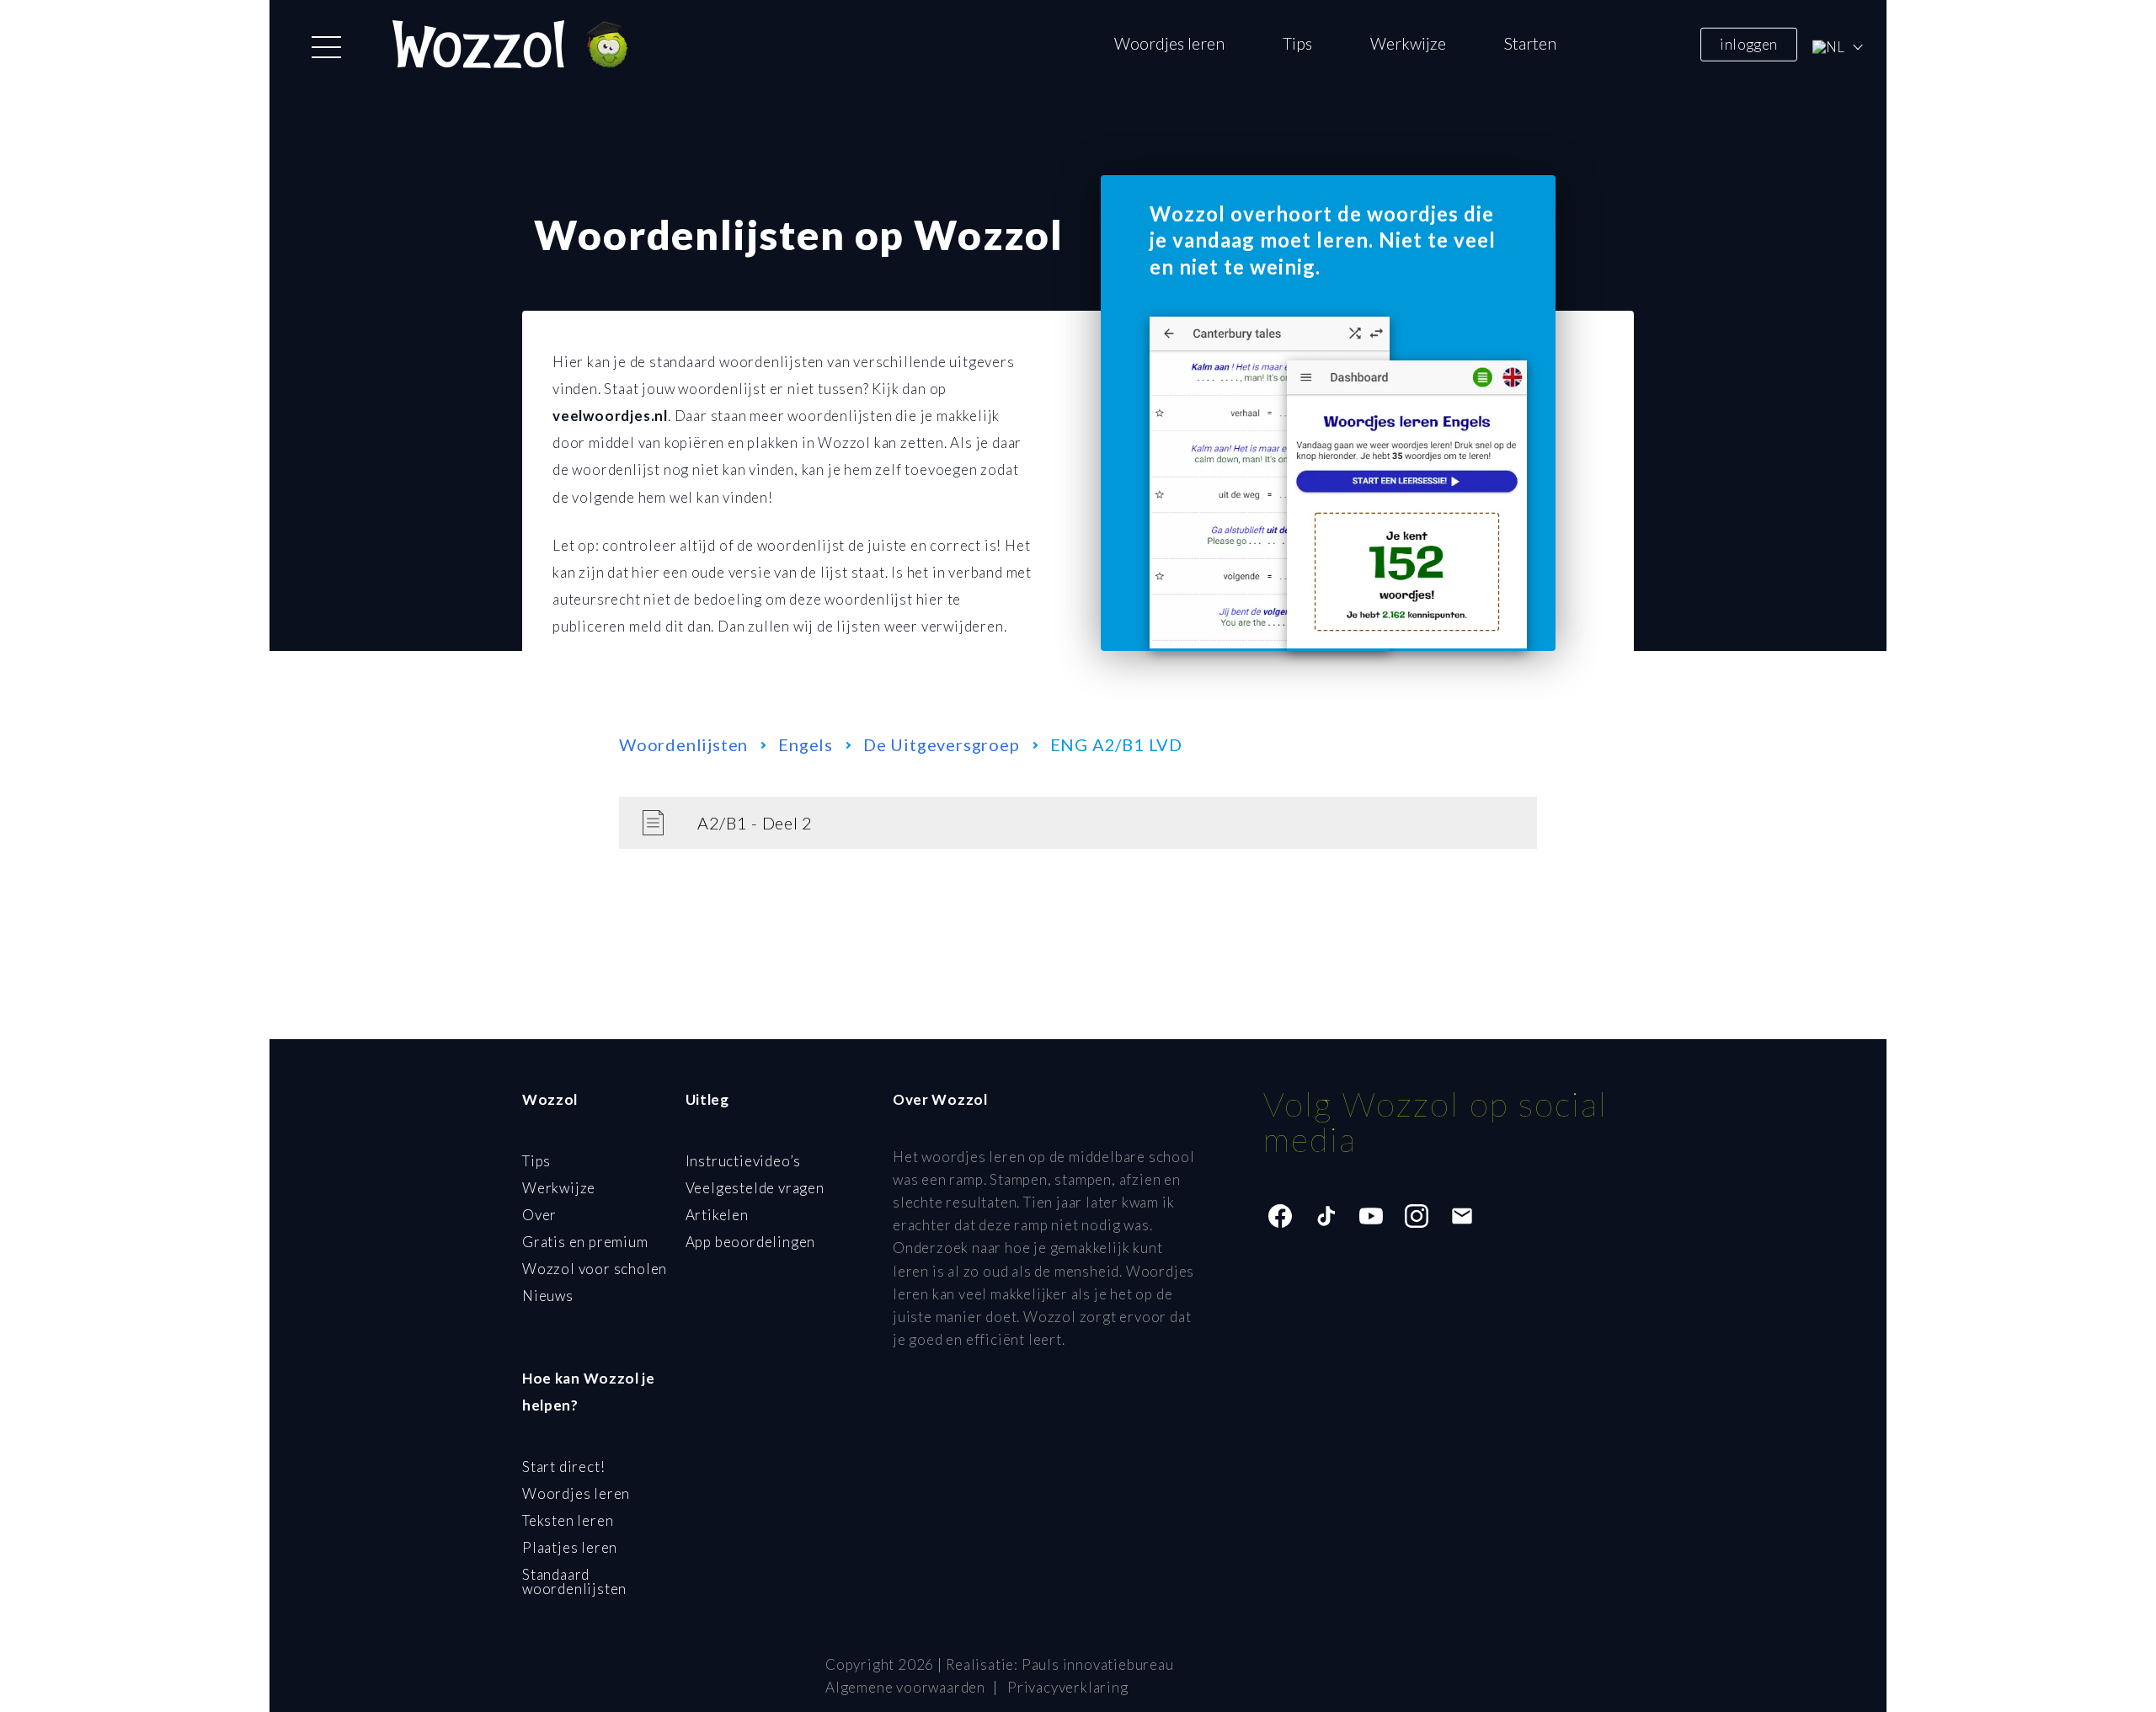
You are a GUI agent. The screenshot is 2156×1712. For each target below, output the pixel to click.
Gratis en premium (585, 1242)
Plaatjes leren (570, 1547)
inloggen (1748, 43)
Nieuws (548, 1296)
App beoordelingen (751, 1242)
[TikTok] (1326, 1216)
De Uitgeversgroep (942, 744)
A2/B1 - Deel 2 (755, 823)
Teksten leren (568, 1520)
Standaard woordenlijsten (574, 1581)
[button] (326, 47)
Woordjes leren (1169, 43)
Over (539, 1215)
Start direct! (563, 1467)
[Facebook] (1280, 1216)
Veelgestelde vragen (755, 1188)
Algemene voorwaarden (905, 1687)
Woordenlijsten (683, 744)
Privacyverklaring (1068, 1687)
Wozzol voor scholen (595, 1269)
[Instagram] (1417, 1216)
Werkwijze (1408, 43)
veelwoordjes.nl (610, 416)
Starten (1530, 43)
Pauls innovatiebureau (1098, 1664)
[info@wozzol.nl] (1462, 1216)
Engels (806, 744)
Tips (1297, 43)
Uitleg (707, 1099)
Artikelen (717, 1215)
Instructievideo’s (744, 1161)
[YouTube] (1371, 1216)
